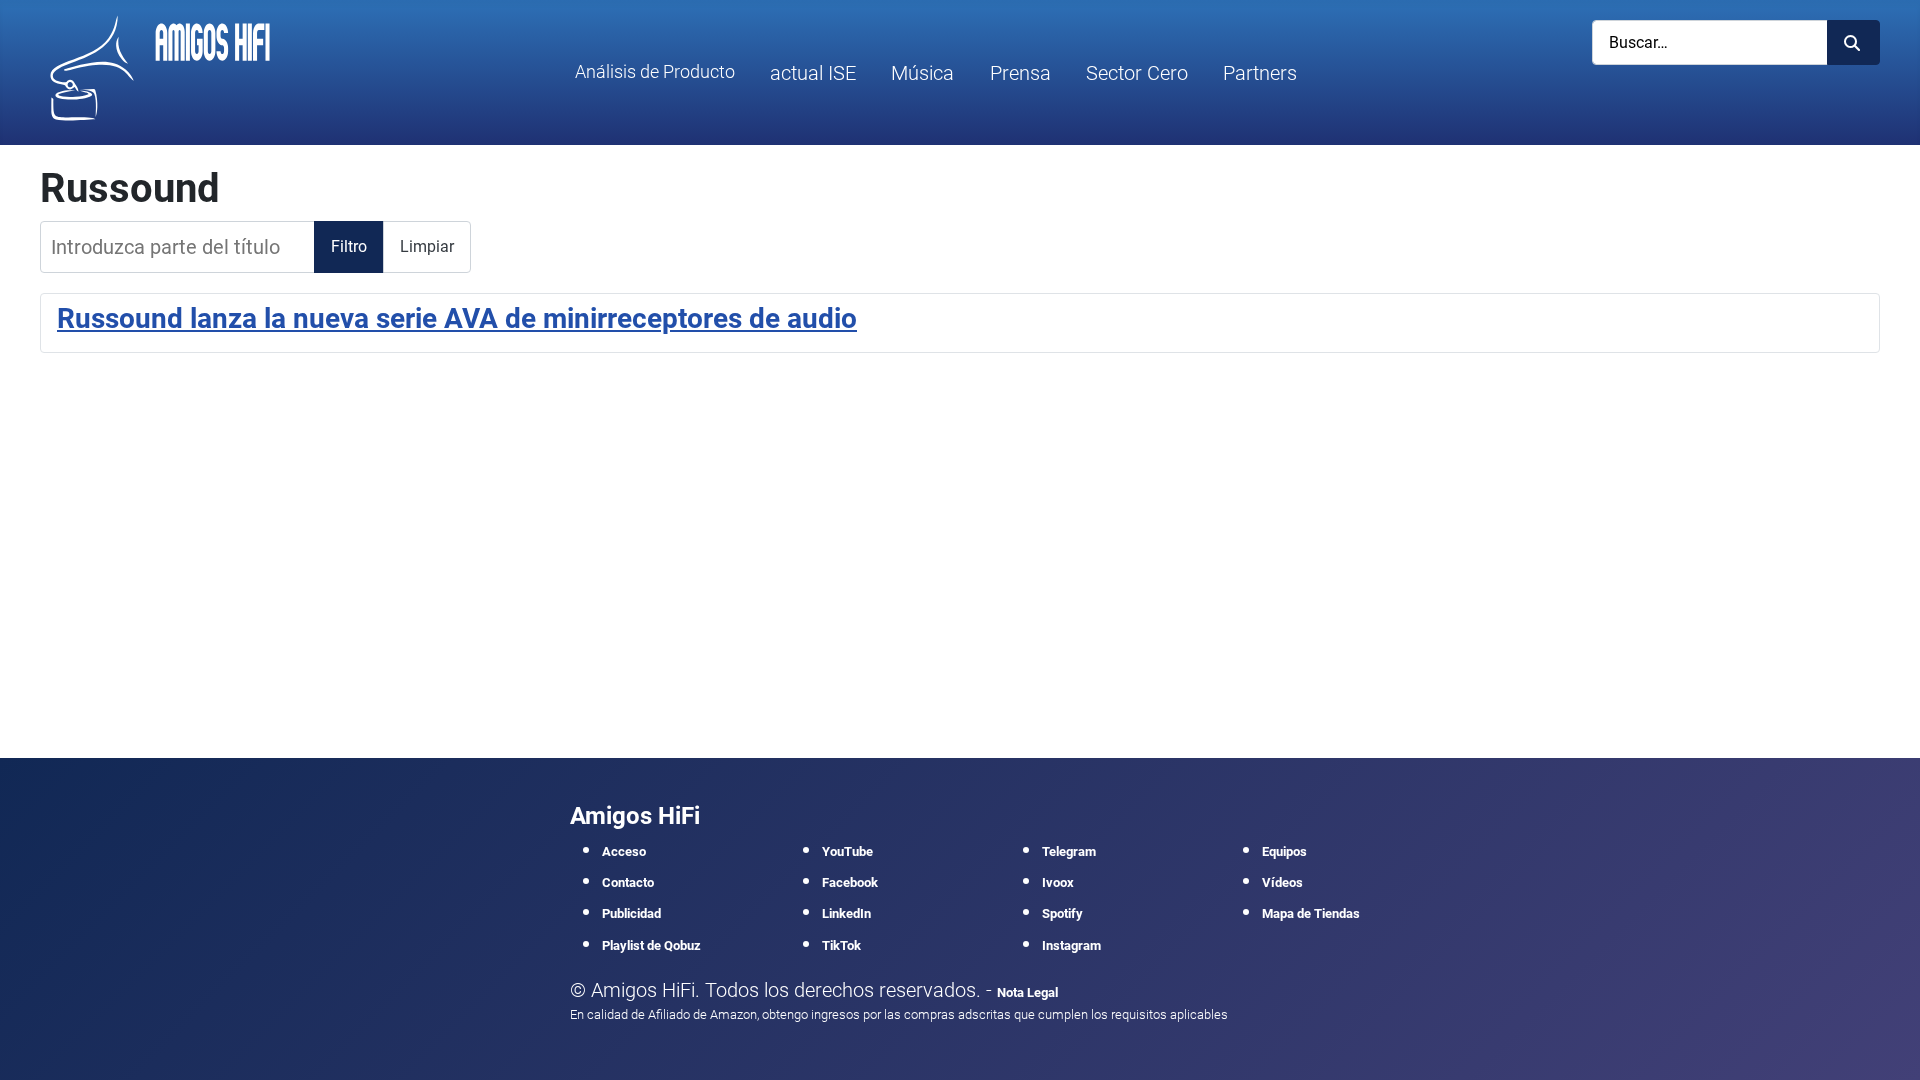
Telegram (1069, 851)
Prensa (1020, 73)
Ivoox (1058, 882)
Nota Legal (1027, 992)
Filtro (349, 246)
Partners (1260, 73)
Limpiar (427, 246)
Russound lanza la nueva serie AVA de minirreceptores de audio (457, 318)
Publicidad (631, 913)
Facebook (850, 882)
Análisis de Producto (655, 72)
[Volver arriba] (1880, 1038)
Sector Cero (1137, 73)
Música (922, 73)
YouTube (847, 851)
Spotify (1062, 913)
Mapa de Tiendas (1311, 913)
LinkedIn (846, 913)
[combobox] (1710, 42)
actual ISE (813, 73)
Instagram (1071, 945)
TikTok (841, 945)
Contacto (628, 882)
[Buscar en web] (1853, 42)
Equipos (1284, 851)
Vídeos (1282, 882)
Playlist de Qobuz (651, 945)
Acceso (624, 851)
